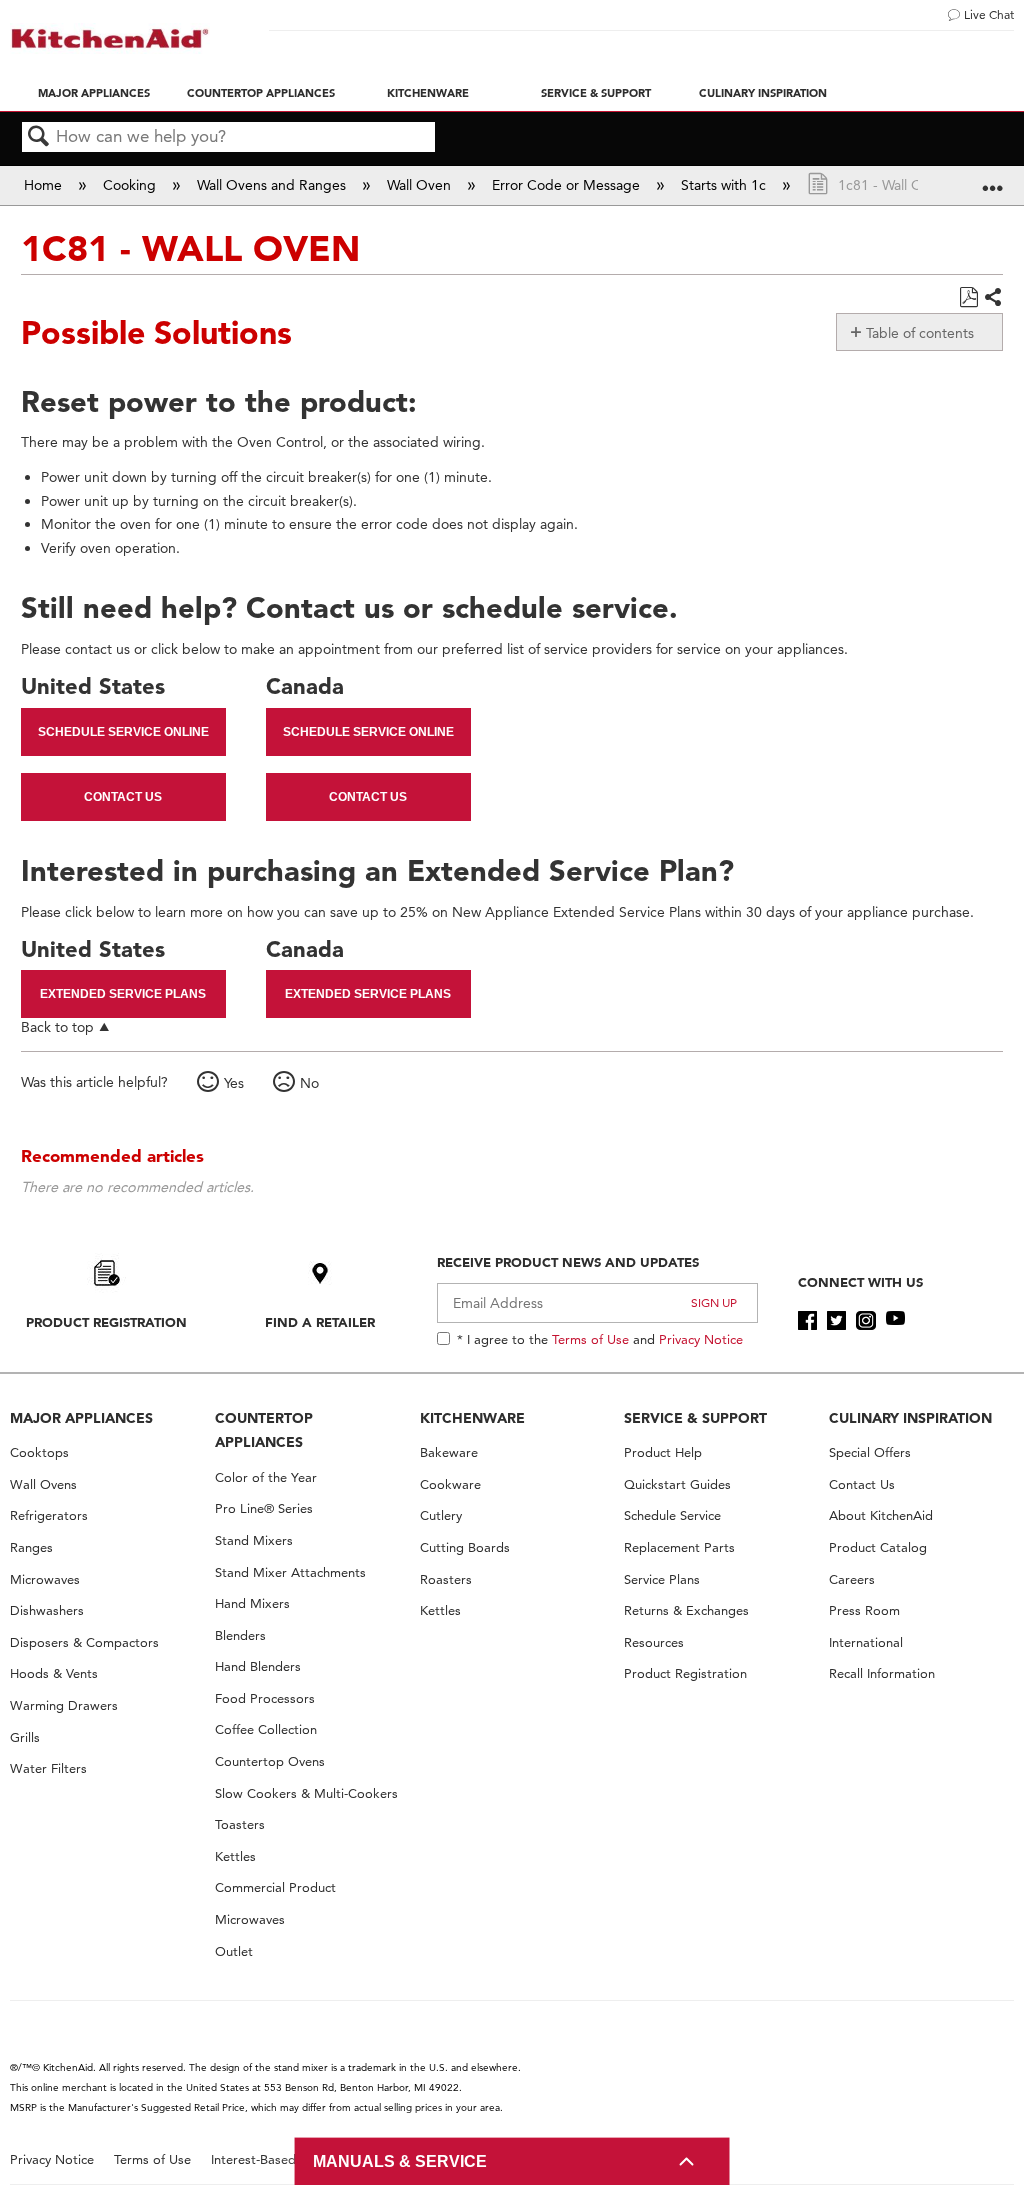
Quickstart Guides (677, 1484)
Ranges (31, 1547)
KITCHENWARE (472, 1418)
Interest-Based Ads (267, 2159)
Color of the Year (266, 1477)
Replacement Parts (679, 1547)
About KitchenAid (881, 1515)
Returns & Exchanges (686, 1610)
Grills (25, 1737)
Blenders (240, 1635)
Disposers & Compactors (84, 1642)
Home (45, 185)
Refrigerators (49, 1515)
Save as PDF (968, 297)
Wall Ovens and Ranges (273, 185)
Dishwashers (47, 1610)
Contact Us (123, 797)
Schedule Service (672, 1515)
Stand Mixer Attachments (290, 1572)
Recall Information (882, 1673)
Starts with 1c (725, 185)
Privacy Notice (701, 1339)
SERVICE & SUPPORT (695, 1418)
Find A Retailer (320, 1322)
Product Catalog (878, 1547)
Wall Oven (421, 185)
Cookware (450, 1484)
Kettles (235, 1856)
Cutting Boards (465, 1547)
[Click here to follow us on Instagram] (865, 1321)
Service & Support (596, 93)
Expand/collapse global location (993, 178)
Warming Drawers (64, 1705)
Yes (234, 1083)
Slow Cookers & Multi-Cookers (306, 1793)
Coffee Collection (266, 1729)
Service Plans (662, 1579)
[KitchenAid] (110, 38)
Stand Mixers (254, 1540)
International (866, 1642)
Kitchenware (428, 93)
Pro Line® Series (264, 1508)
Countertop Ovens (270, 1761)
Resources (654, 1642)
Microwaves (45, 1579)
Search (39, 137)
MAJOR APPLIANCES (81, 1418)
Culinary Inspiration (763, 93)
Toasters (240, 1824)
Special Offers (870, 1452)
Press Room (864, 1610)
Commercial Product (275, 1887)
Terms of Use (590, 1339)
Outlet (234, 1951)
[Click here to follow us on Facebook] (807, 1321)
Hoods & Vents (54, 1673)
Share (992, 298)
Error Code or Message (568, 185)
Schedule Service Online (123, 732)
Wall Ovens (43, 1484)
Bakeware (449, 1452)
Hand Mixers (252, 1603)
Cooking (131, 185)
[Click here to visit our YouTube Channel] (895, 1321)
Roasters (446, 1579)
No (309, 1083)
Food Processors (265, 1698)
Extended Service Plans (123, 994)
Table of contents (920, 333)
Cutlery (441, 1515)
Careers (852, 1579)
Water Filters (48, 1768)
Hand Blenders (258, 1666)
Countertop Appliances (261, 93)
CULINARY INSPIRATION (910, 1418)
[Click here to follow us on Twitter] (836, 1321)
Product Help (663, 1452)
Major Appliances (94, 93)
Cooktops (39, 1452)
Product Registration (106, 1322)
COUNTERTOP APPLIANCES (264, 1430)
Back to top (57, 1026)
